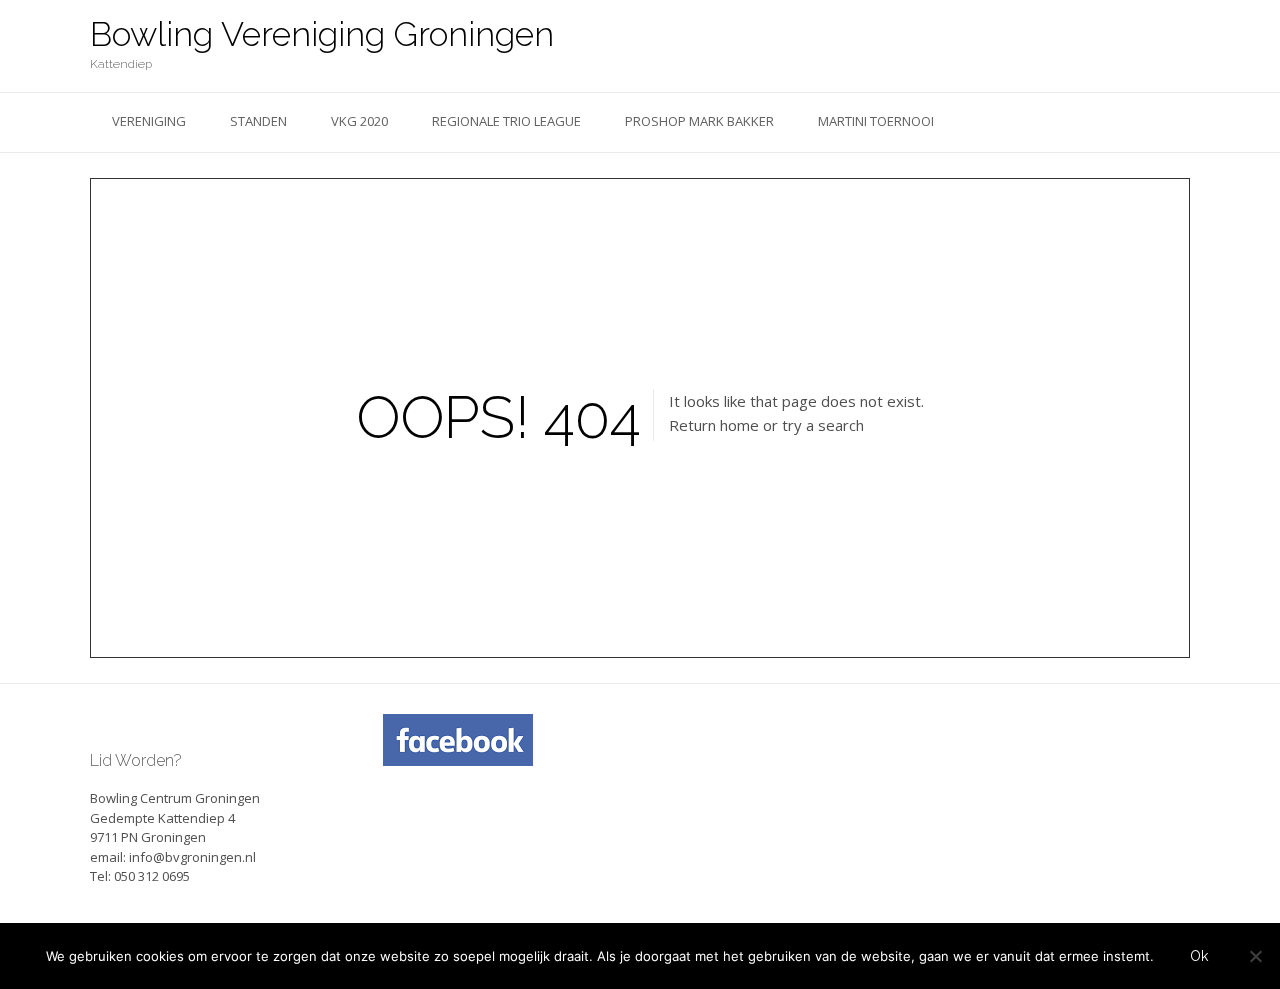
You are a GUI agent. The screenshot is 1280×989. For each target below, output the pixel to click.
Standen (258, 121)
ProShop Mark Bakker (699, 121)
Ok (1199, 956)
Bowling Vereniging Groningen (322, 34)
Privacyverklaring (441, 800)
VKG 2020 (359, 121)
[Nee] (1255, 956)
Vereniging (149, 121)
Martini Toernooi (876, 121)
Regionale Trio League (506, 121)
